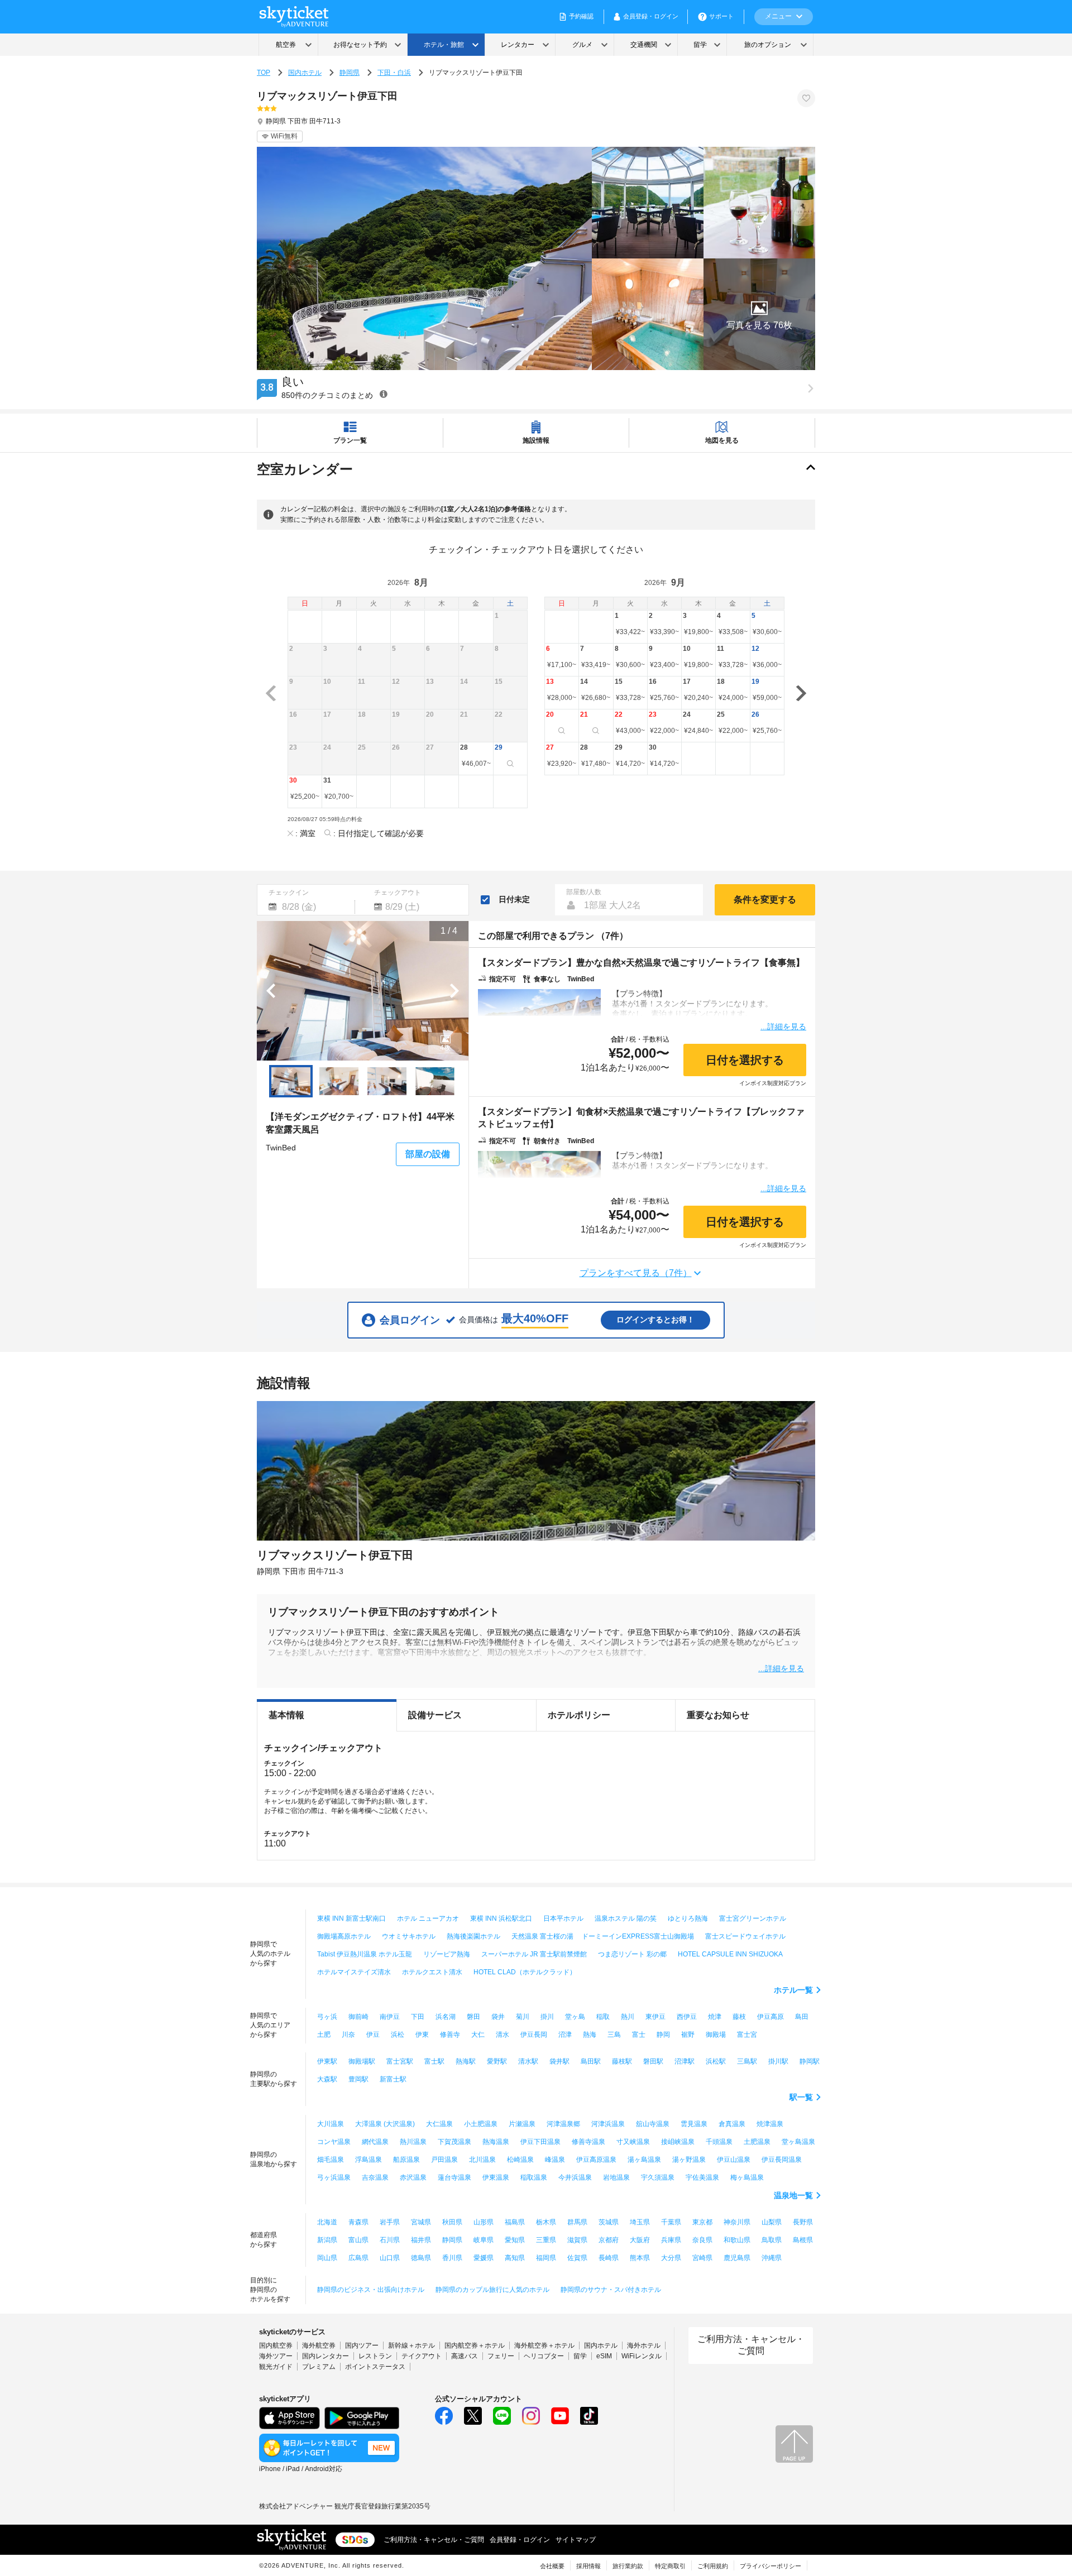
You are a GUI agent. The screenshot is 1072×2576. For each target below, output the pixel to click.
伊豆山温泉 (734, 2160)
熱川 (628, 2017)
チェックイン (289, 893)
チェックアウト (398, 893)
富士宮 (747, 2035)
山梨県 (772, 2222)
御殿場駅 (362, 2061)
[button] (759, 314)
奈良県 (702, 2240)
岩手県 (390, 2222)
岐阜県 (484, 2240)
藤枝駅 (622, 2061)
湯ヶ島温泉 (644, 2160)
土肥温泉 (757, 2142)
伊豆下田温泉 (540, 2142)
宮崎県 (702, 2258)
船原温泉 (406, 2160)
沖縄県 (772, 2258)
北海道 (327, 2222)
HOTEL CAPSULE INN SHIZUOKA (730, 1954)
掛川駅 (778, 2061)
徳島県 (421, 2258)
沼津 (565, 2035)
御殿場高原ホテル (344, 1936)
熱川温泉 (413, 2142)
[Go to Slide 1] (291, 1081)
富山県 (358, 2240)
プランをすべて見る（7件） (636, 1273)
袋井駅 (559, 2061)
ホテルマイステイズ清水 (354, 1972)
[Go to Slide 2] (339, 1081)
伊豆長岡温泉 (782, 2160)
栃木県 (546, 2222)
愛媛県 (484, 2258)
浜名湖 (446, 2017)
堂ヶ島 (575, 2017)
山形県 (484, 2222)
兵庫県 (671, 2240)
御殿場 (716, 2035)
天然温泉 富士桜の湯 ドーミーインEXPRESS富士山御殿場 (603, 1936)
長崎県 (609, 2258)
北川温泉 (482, 2160)
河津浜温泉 (608, 2124)
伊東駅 (327, 2061)
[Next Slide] (454, 991)
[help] (384, 394)
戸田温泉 (444, 2160)
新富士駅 (393, 2079)
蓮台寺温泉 (454, 2177)
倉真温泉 (732, 2124)
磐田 (473, 2017)
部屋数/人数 (584, 892)
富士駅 (434, 2061)
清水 (502, 2035)
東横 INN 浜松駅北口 (501, 1918)
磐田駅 (653, 2061)
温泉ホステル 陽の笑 (626, 1918)
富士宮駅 (400, 2061)
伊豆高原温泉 (596, 2160)
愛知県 (515, 2240)
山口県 (390, 2258)
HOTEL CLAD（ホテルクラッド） (525, 1972)
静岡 (663, 2035)
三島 (614, 2035)
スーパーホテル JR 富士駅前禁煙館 (534, 1954)
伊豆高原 (770, 2017)
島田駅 (591, 2061)
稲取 (603, 2017)
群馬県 (577, 2222)
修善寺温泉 (588, 2142)
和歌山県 (737, 2240)
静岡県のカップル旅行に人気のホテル (492, 2290)
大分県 (671, 2258)
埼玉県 (640, 2222)
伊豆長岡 (534, 2035)
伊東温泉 (496, 2177)
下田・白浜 (394, 73)
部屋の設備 (428, 1154)
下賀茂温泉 (454, 2142)
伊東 (422, 2035)
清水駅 (528, 2061)
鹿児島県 (737, 2258)
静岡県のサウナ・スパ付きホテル (611, 2290)
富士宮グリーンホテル (753, 1918)
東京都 (702, 2222)
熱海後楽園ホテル (473, 1936)
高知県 (515, 2258)
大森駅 (327, 2079)
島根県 (803, 2240)
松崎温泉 (520, 2160)
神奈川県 (737, 2222)
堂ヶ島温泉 (798, 2142)
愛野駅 (497, 2061)
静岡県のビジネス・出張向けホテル (371, 2290)
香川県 (452, 2258)
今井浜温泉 (575, 2177)
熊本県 (640, 2258)
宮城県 (421, 2222)
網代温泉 (375, 2142)
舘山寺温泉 (653, 2124)
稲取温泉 (534, 2177)
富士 (639, 2035)
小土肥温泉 (481, 2124)
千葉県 (671, 2222)
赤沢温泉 (413, 2177)
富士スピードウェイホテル (745, 1936)
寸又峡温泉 (633, 2142)
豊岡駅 (358, 2079)
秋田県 (452, 2222)
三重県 (546, 2240)
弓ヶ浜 (327, 2017)
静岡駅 (810, 2061)
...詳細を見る (783, 1026)
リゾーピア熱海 (447, 1954)
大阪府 (640, 2240)
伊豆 (373, 2035)
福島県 (515, 2222)
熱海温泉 (496, 2142)
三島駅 (747, 2061)
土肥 (324, 2035)
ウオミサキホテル (409, 1936)
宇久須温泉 (658, 2177)
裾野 (688, 2035)
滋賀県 (577, 2240)
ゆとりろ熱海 (688, 1918)
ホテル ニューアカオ (428, 1918)
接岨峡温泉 (678, 2142)
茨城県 (609, 2222)
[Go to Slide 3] (387, 1081)
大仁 (478, 2035)
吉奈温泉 (375, 2177)
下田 (418, 2017)
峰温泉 (555, 2160)
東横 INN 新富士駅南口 (351, 1918)
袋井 (498, 2017)
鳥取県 (772, 2240)
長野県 (803, 2222)
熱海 (590, 2035)
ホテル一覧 (793, 1990)
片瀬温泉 (522, 2124)
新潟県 (327, 2240)
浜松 (398, 2035)
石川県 (390, 2240)
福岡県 (546, 2258)
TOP (264, 73)
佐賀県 (577, 2258)
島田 (802, 2017)
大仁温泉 (439, 2124)
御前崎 (358, 2017)
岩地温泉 (616, 2177)
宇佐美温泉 (702, 2177)
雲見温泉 (694, 2124)
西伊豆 (687, 2017)
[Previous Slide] (271, 991)
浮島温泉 (368, 2160)
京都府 (609, 2240)
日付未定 (514, 899)
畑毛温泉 (331, 2160)
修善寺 (450, 2035)
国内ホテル (305, 73)
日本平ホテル (563, 1918)
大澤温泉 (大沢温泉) (385, 2124)
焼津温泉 (770, 2124)
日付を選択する (745, 1060)
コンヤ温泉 (334, 2142)
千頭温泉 (719, 2142)
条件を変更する (765, 900)
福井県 (421, 2240)
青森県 (358, 2222)
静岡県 (350, 73)
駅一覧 (801, 2097)
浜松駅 (716, 2061)
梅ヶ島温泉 (747, 2177)
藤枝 (739, 2017)
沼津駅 (685, 2061)
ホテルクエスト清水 (432, 1972)
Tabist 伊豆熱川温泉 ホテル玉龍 (365, 1954)
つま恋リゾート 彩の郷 (632, 1954)
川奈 (348, 2035)
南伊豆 (390, 2017)
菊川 (523, 2017)
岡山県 (327, 2258)
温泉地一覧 (793, 2195)
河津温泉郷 (563, 2124)
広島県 (358, 2258)
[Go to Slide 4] (435, 1081)
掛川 (547, 2017)
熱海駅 (466, 2061)
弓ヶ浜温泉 (334, 2177)
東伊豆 (655, 2017)
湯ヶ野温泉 (689, 2160)
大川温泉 (331, 2124)
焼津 (715, 2017)
